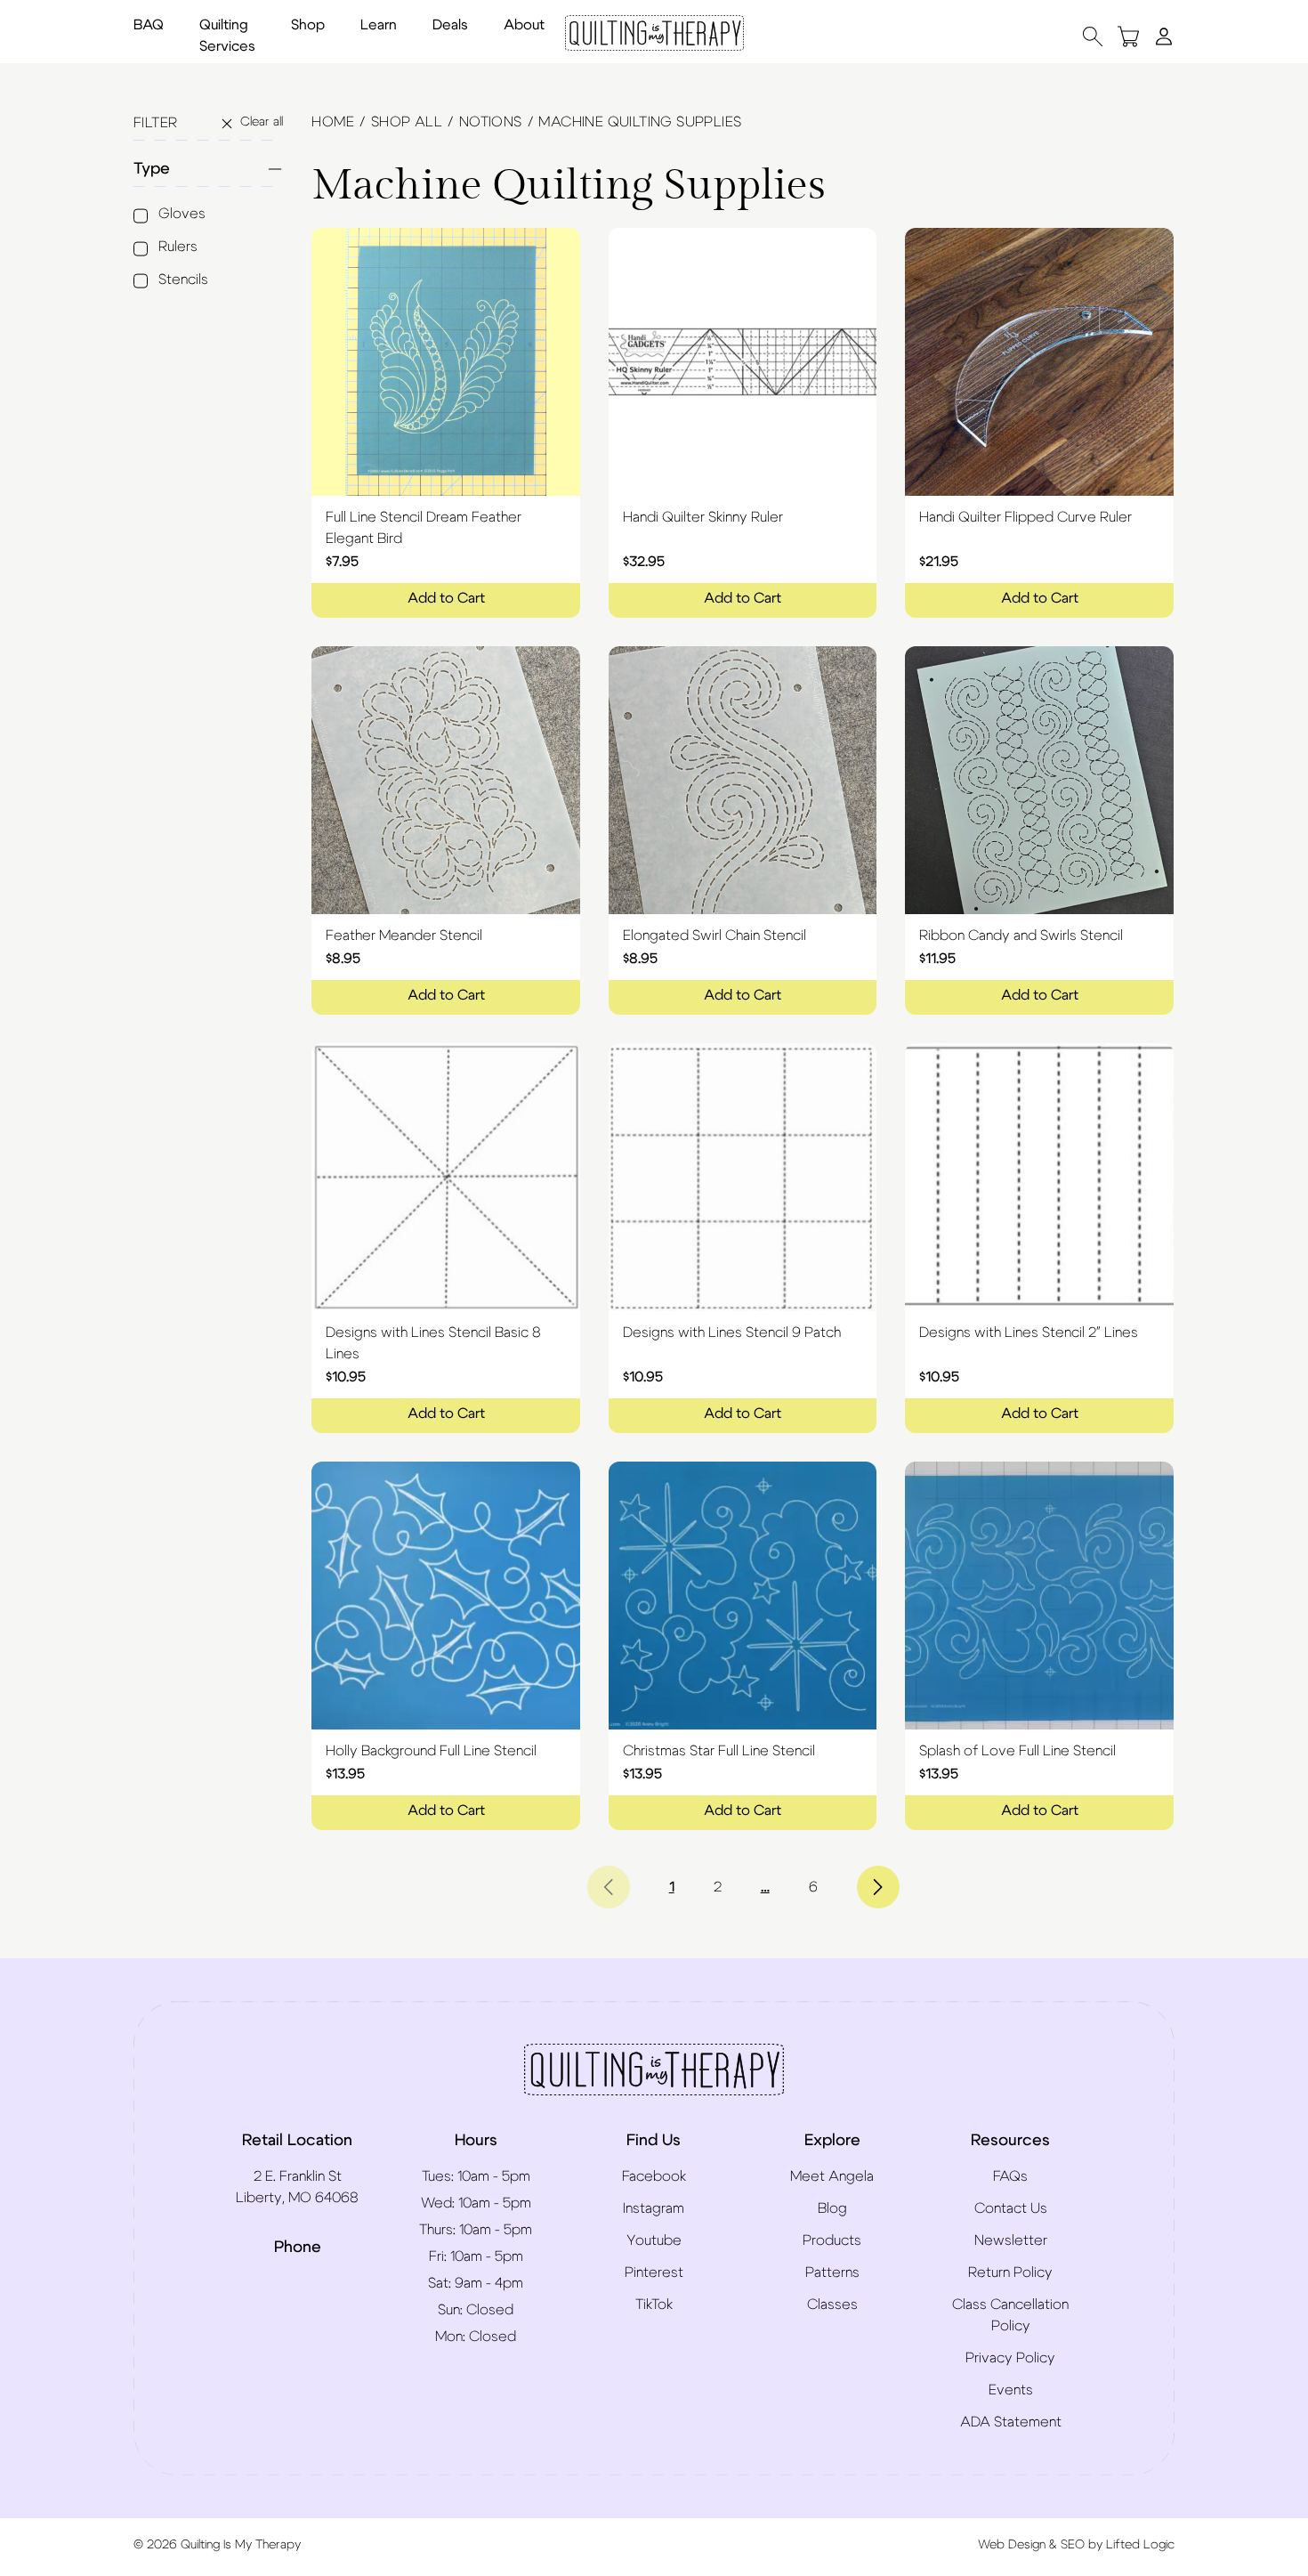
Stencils (183, 279)
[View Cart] (1128, 36)
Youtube (654, 2240)
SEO (1073, 2545)
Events (1011, 2390)
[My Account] (1164, 36)
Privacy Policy (1010, 2358)
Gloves (182, 214)
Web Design (1012, 2545)
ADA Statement (1011, 2422)
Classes (832, 2305)
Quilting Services (227, 36)
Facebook (654, 2176)
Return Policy (1010, 2272)
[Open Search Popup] (1093, 36)
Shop (308, 25)
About (524, 25)
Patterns (832, 2272)
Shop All (407, 122)
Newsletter (1011, 2240)
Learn (379, 25)
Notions (491, 122)
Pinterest (654, 2272)
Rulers (178, 247)
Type (152, 169)
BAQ (149, 25)
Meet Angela (832, 2176)
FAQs (1010, 2176)
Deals (450, 25)
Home (333, 122)
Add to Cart (446, 598)
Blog (832, 2208)
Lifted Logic (1140, 2545)
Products (832, 2240)
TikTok (654, 2305)
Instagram (654, 2208)
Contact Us (1011, 2208)
